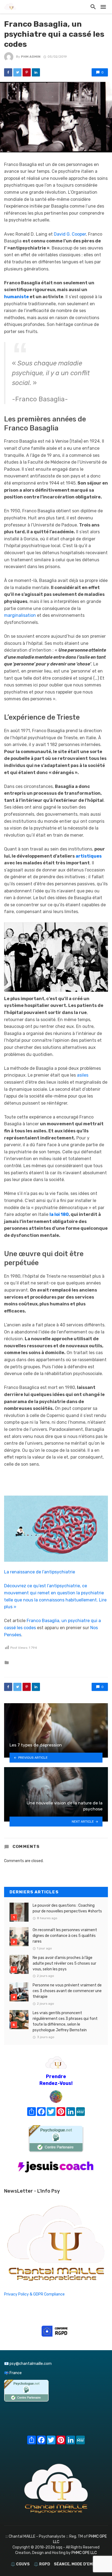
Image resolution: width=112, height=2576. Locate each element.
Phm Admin (31, 57)
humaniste (16, 297)
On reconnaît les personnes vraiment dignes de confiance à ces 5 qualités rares (65, 1936)
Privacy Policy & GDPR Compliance (34, 2294)
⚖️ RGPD (42, 2564)
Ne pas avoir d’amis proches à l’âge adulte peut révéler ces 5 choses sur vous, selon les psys (64, 1963)
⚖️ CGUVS (20, 2564)
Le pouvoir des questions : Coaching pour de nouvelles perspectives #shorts (67, 1908)
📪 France (13, 2373)
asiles (83, 1075)
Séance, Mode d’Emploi (78, 2564)
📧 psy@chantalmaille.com (28, 2364)
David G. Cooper (70, 234)
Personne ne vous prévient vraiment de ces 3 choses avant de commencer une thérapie (67, 1991)
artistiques (89, 856)
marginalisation (20, 615)
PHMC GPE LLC (84, 2553)
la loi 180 (59, 1214)
